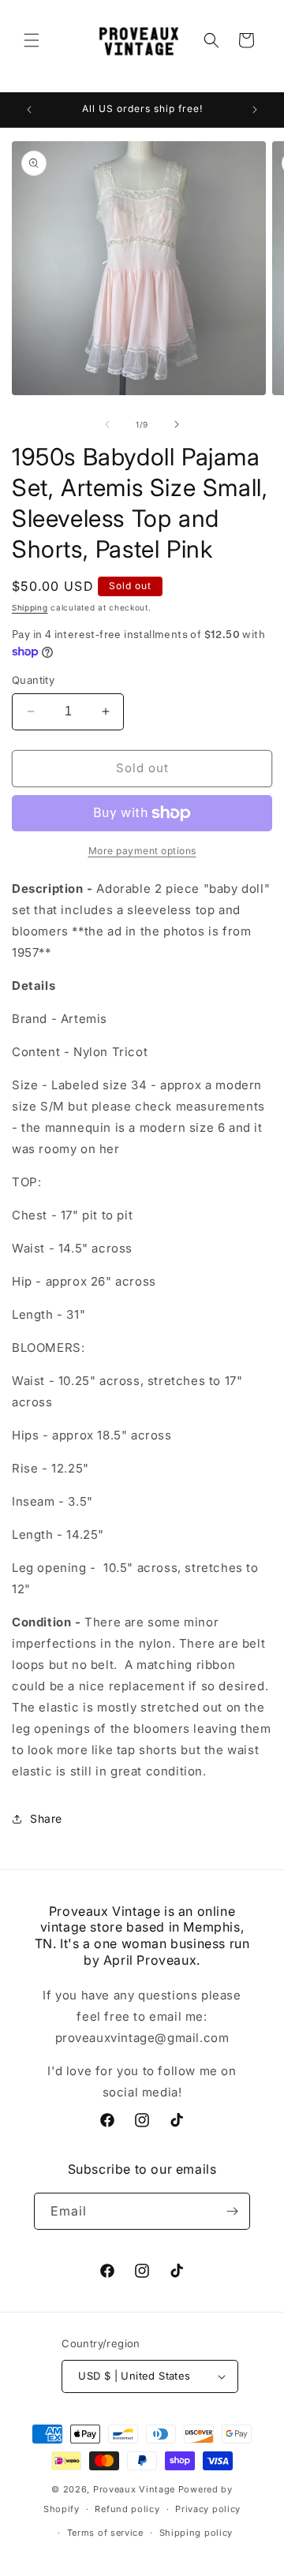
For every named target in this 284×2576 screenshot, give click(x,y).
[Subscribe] (232, 2211)
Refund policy (127, 2509)
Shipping (30, 607)
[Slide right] (177, 424)
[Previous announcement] (29, 110)
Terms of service (105, 2533)
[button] (32, 40)
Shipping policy (196, 2533)
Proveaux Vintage (134, 2489)
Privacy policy (208, 2509)
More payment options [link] (142, 851)
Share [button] (46, 1818)
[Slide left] (107, 424)
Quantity (33, 680)
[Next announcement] (255, 110)
